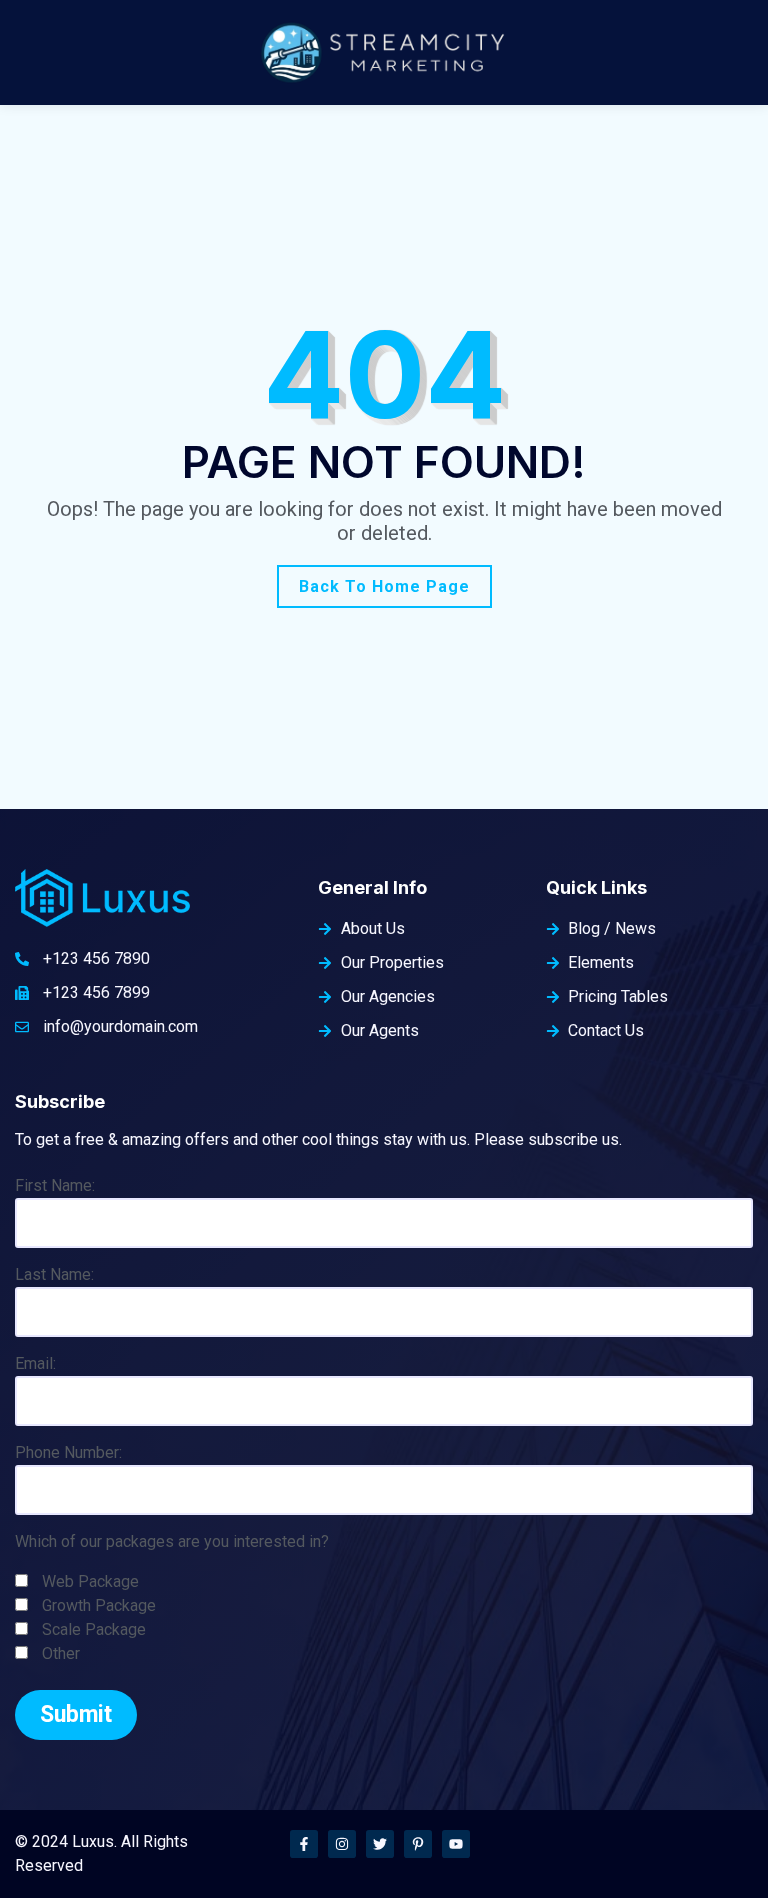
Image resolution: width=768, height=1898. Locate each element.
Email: (35, 1363)
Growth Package (99, 1605)
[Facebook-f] (304, 1844)
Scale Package (94, 1629)
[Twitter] (380, 1844)
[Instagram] (342, 1844)
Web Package (90, 1581)
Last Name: (54, 1274)
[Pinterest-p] (418, 1844)
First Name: (55, 1185)
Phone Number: (68, 1452)
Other (61, 1653)
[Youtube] (456, 1844)
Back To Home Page (384, 586)
